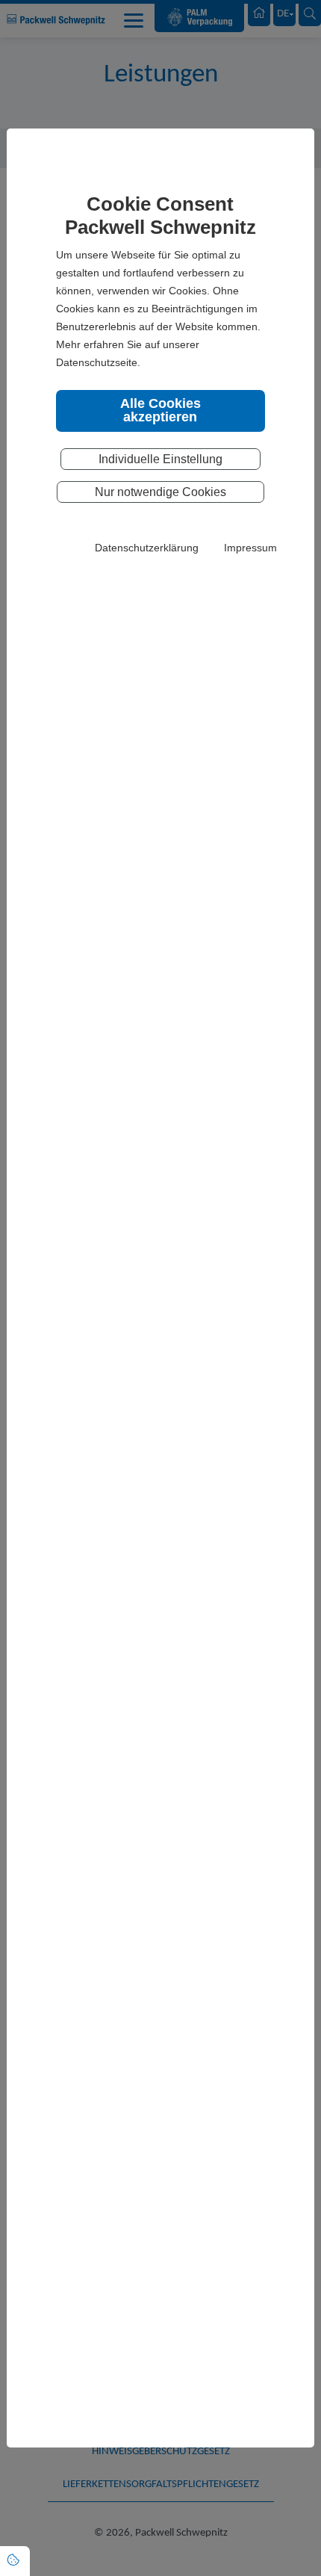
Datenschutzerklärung (147, 548)
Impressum (250, 548)
